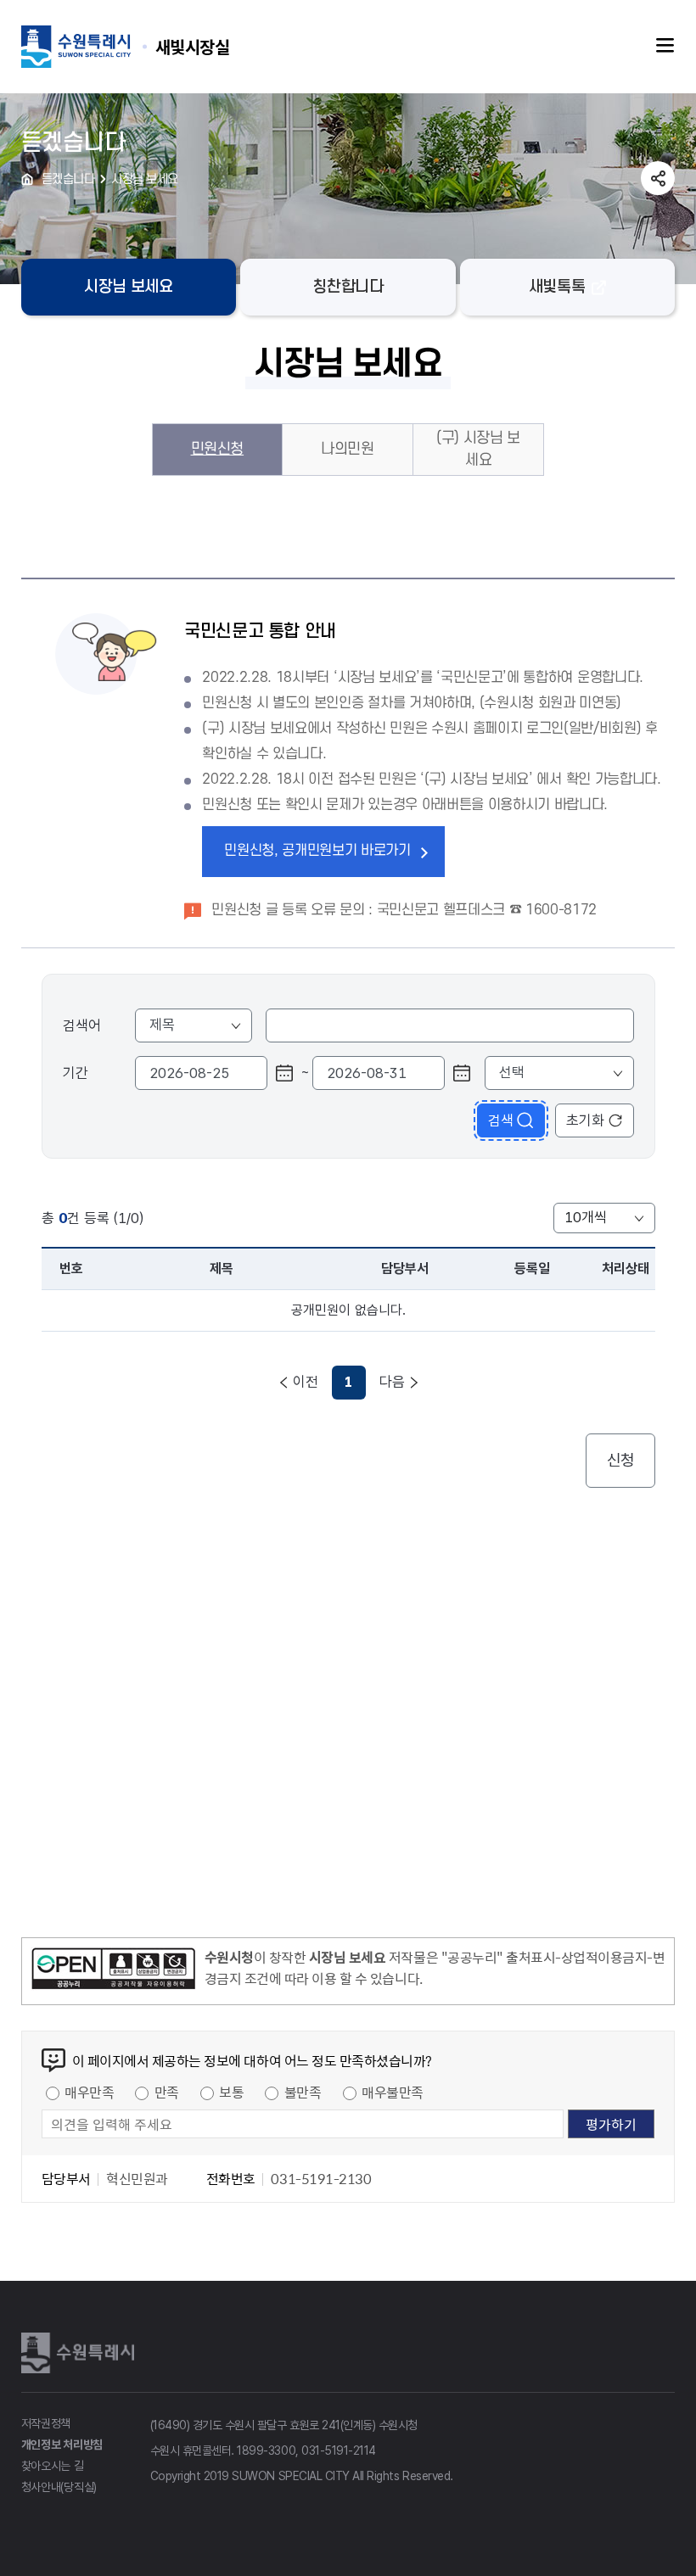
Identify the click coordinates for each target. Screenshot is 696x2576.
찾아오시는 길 (53, 2466)
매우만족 (89, 2092)
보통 (231, 2092)
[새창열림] (113, 1971)
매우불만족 (393, 2092)
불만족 (303, 2092)
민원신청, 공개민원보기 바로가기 (317, 851)
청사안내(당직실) (59, 2487)
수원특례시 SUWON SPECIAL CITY (193, 46)
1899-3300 (266, 2450)
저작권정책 (46, 2423)
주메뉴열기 (665, 46)
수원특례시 (81, 2353)
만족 (167, 2092)
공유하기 (658, 178)
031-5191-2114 (339, 2450)
